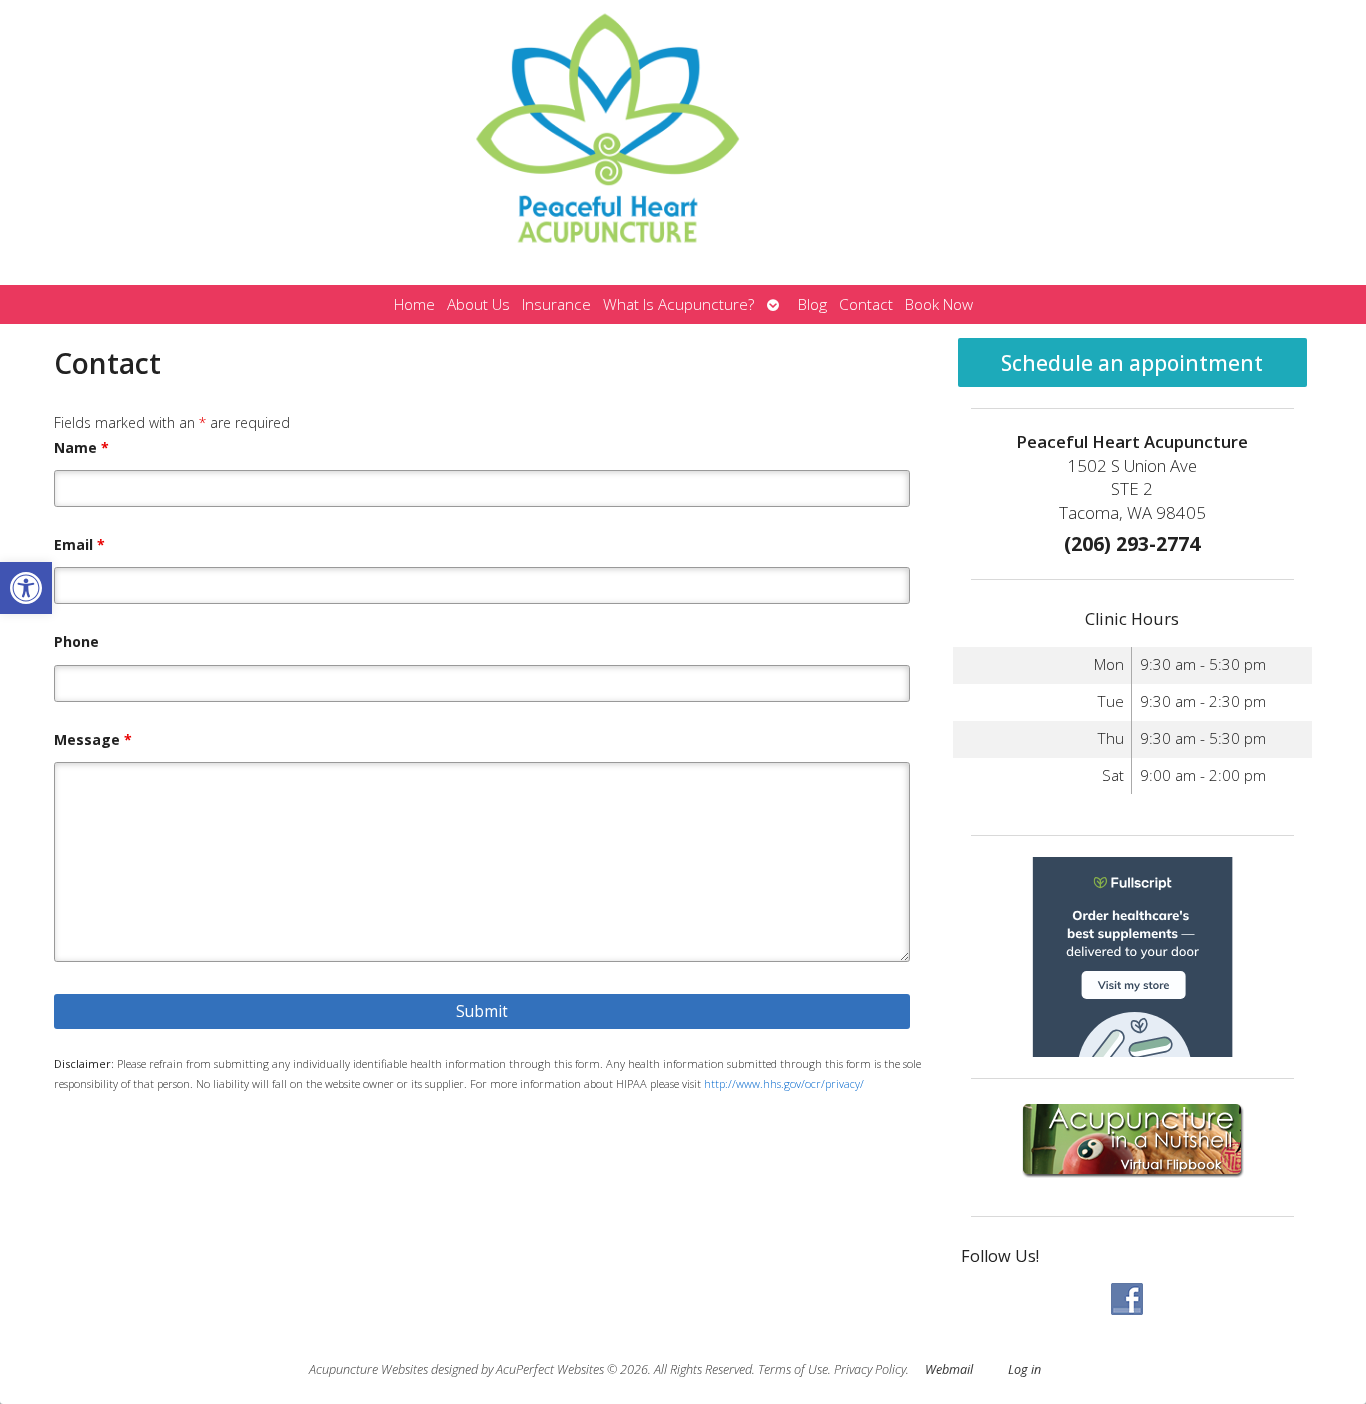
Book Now (939, 304)
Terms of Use (793, 1369)
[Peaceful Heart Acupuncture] (683, 142)
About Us (478, 304)
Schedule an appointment (1132, 363)
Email (79, 544)
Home (414, 304)
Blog (812, 304)
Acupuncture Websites (368, 1369)
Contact (866, 304)
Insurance (556, 304)
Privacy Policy (870, 1369)
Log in (1024, 1369)
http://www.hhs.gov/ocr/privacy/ (784, 1083)
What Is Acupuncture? (678, 304)
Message (93, 739)
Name (81, 447)
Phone (76, 641)
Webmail (949, 1369)
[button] (26, 588)
